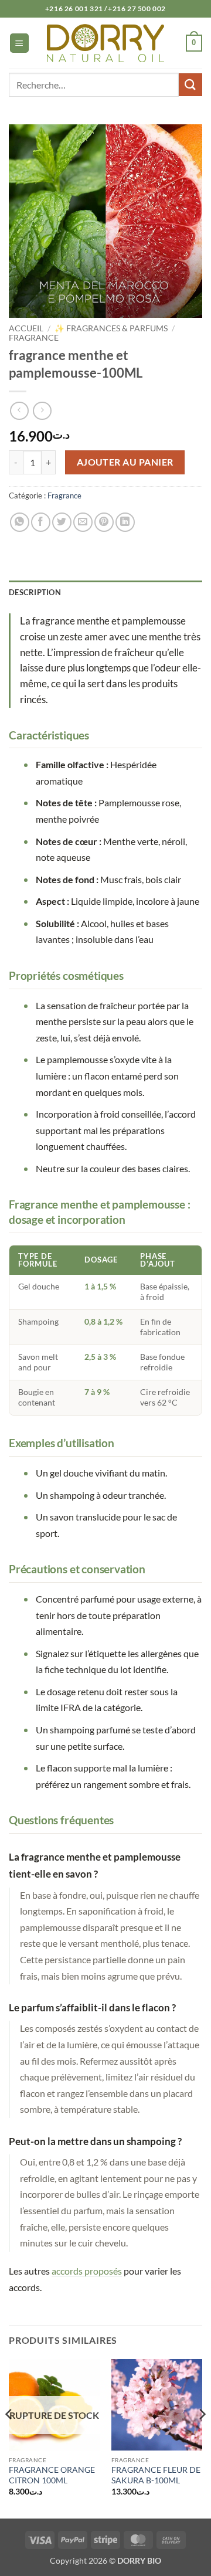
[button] (19, 43)
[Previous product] (42, 411)
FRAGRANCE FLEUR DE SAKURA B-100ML (156, 2475)
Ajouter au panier (125, 462)
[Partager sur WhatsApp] (20, 522)
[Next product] (19, 411)
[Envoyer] (190, 85)
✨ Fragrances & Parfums (111, 328)
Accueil (26, 328)
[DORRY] (105, 43)
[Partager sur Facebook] (41, 522)
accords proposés (87, 2271)
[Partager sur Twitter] (62, 522)
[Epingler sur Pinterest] (104, 522)
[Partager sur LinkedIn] (125, 522)
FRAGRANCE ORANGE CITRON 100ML (52, 2475)
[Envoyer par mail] (83, 522)
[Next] (202, 2438)
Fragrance (34, 338)
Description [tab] (35, 592)
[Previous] (9, 2438)
